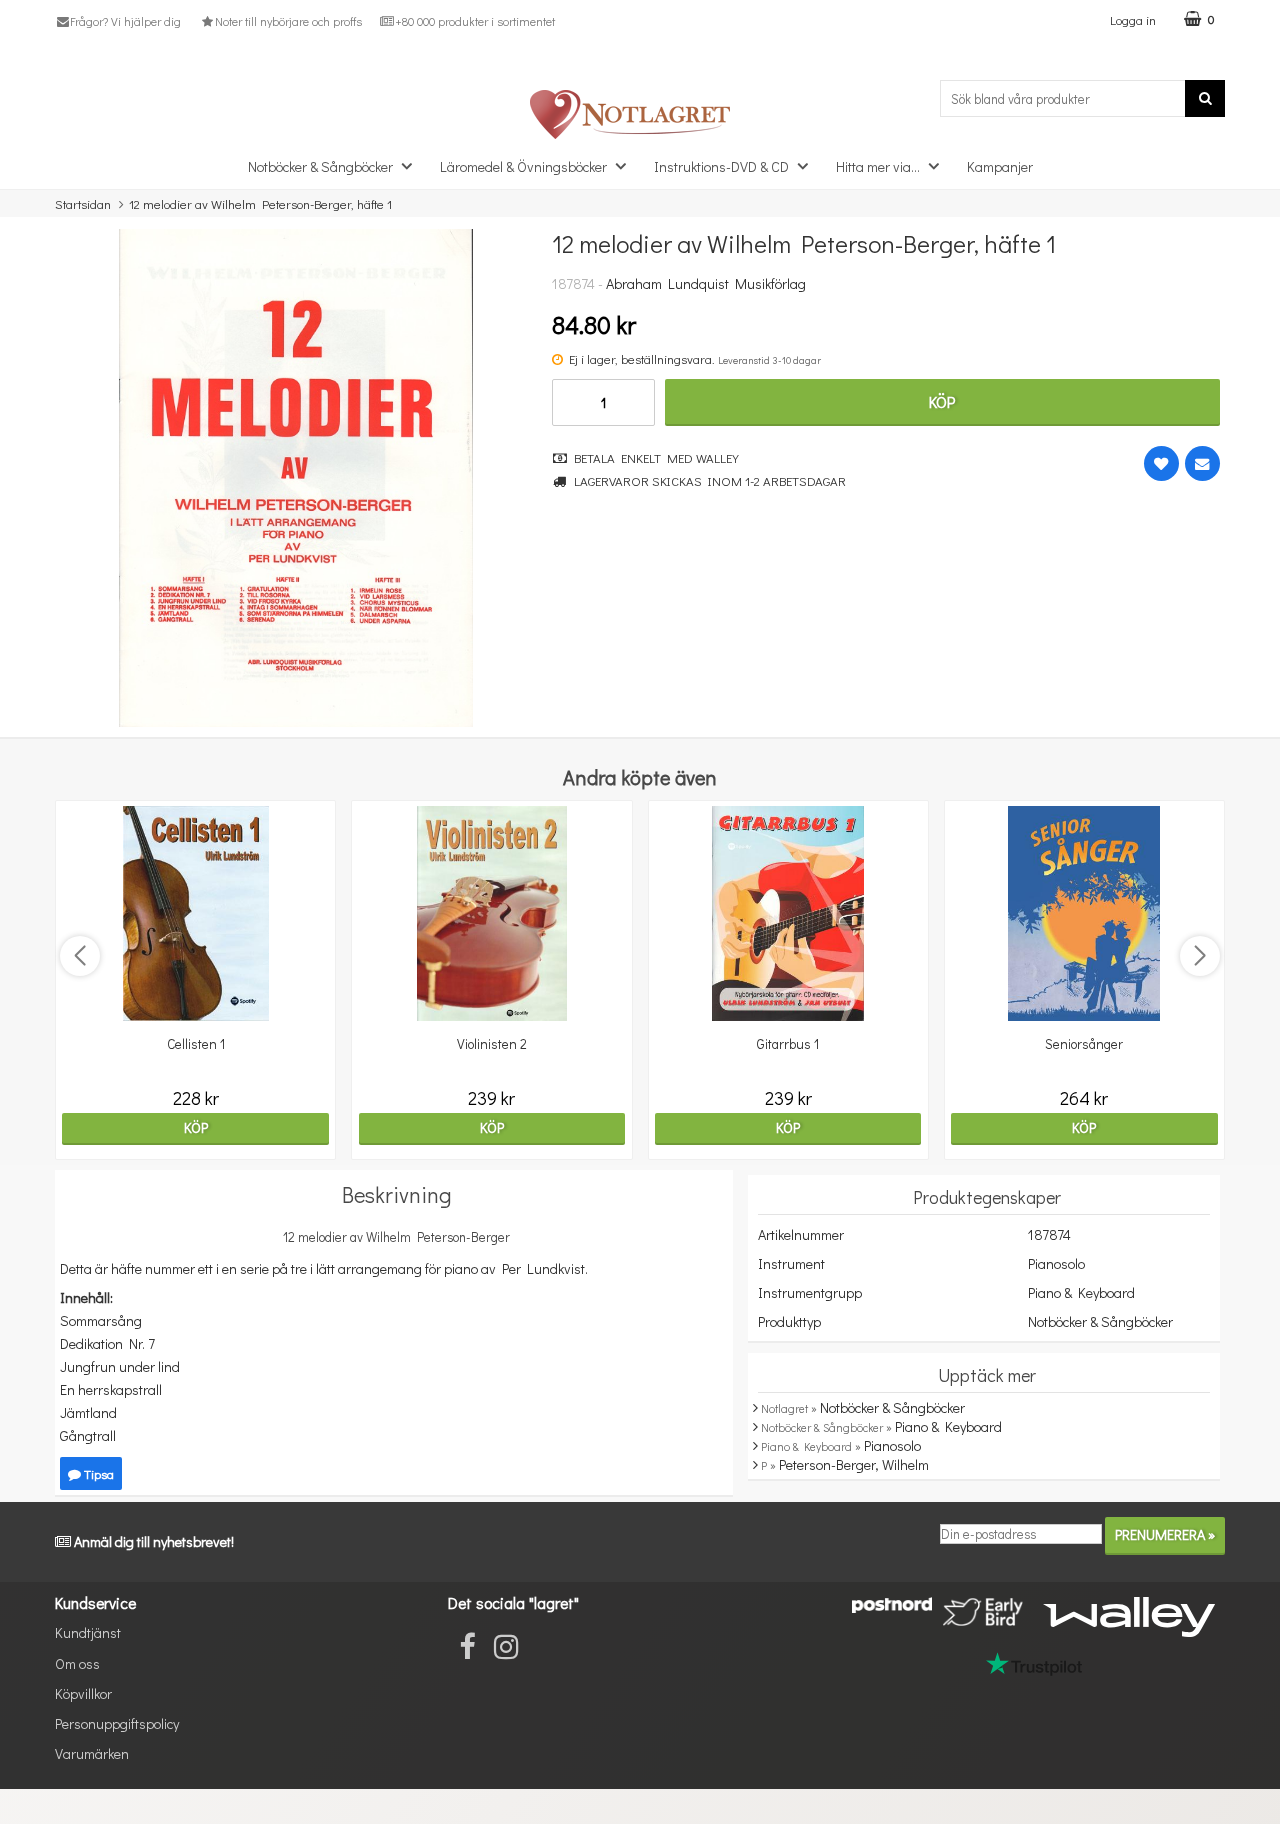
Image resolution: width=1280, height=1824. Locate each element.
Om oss (77, 1663)
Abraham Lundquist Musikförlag (706, 283)
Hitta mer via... (878, 166)
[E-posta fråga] (1202, 463)
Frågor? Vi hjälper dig (125, 21)
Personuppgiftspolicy (117, 1723)
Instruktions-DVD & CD (721, 166)
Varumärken (92, 1753)
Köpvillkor (83, 1693)
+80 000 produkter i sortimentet (475, 21)
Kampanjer (1000, 166)
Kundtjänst (88, 1632)
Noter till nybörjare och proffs (288, 21)
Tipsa (97, 1473)
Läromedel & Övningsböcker (523, 166)
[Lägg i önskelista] (1161, 463)
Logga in (1133, 19)
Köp (942, 401)
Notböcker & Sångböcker (320, 166)
